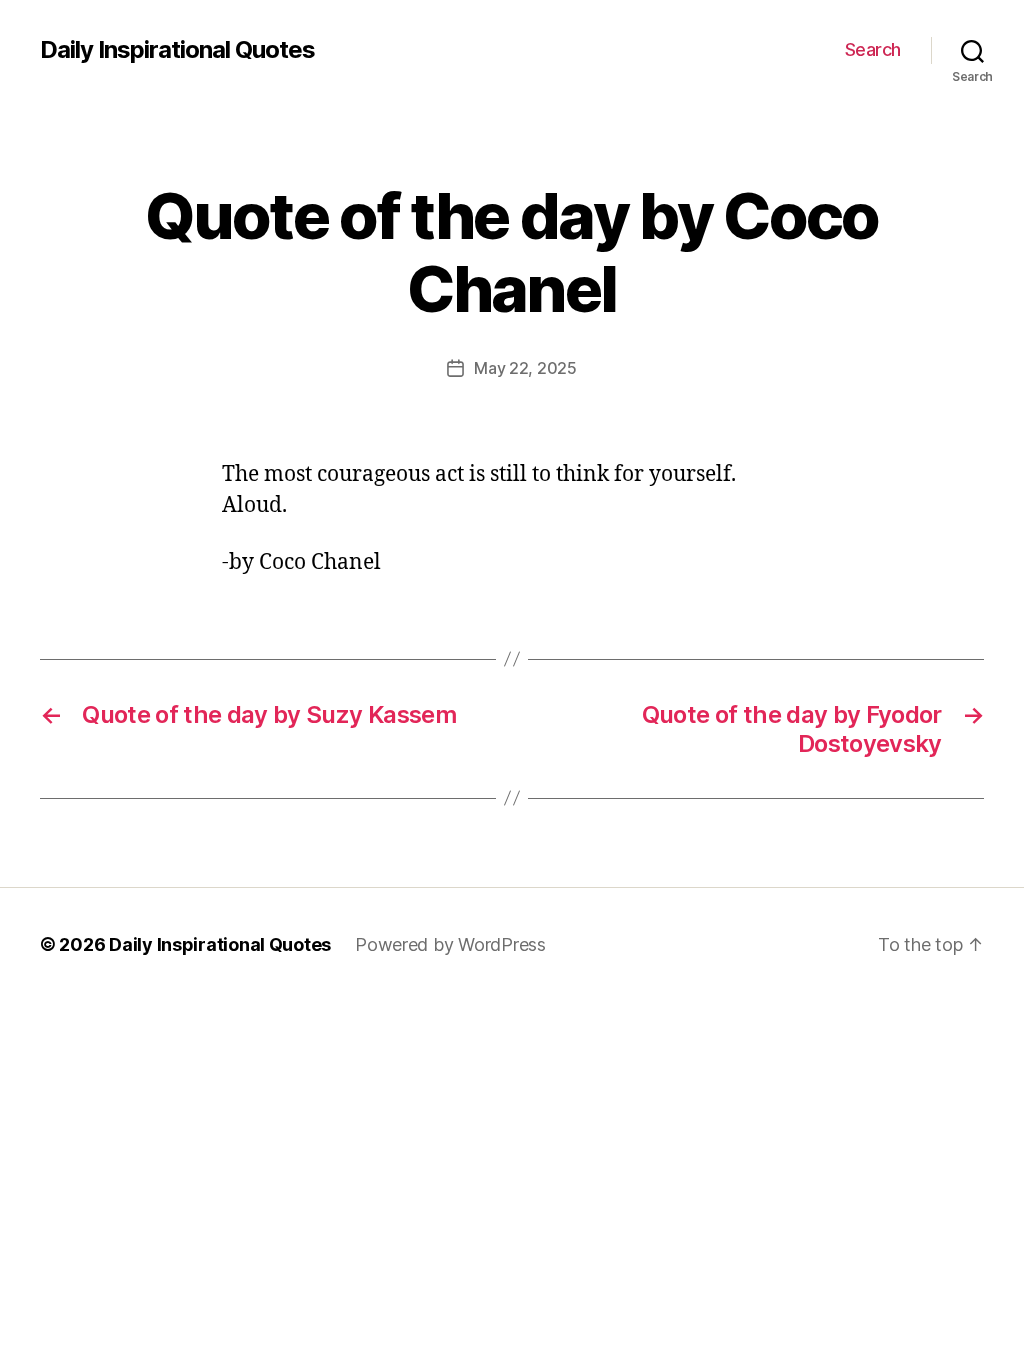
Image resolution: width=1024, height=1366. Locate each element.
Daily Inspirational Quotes (177, 50)
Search (873, 49)
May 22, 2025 (525, 368)
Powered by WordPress (450, 944)
